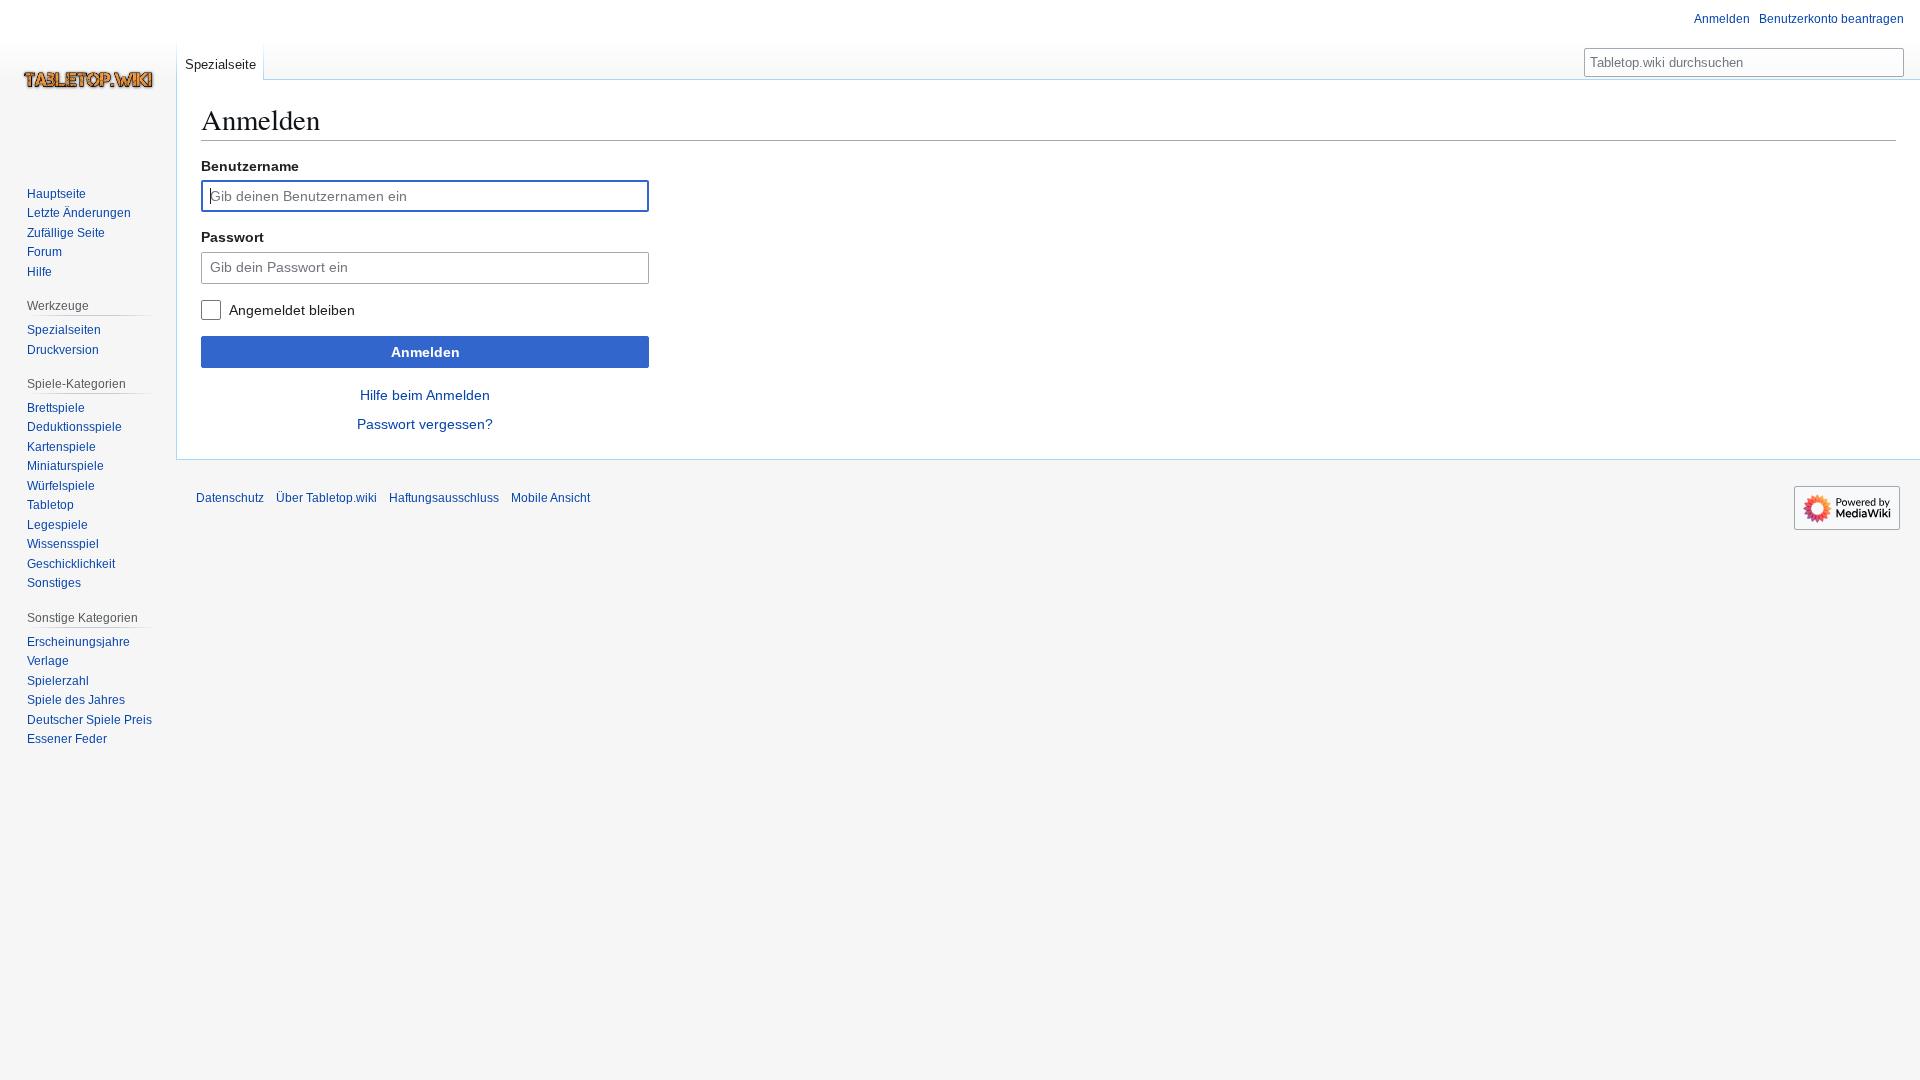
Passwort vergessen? (425, 424)
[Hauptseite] (88, 80)
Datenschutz (230, 498)
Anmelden (425, 352)
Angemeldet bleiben (292, 310)
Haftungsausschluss (444, 498)
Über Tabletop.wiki (326, 498)
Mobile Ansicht (550, 498)
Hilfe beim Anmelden (425, 395)
